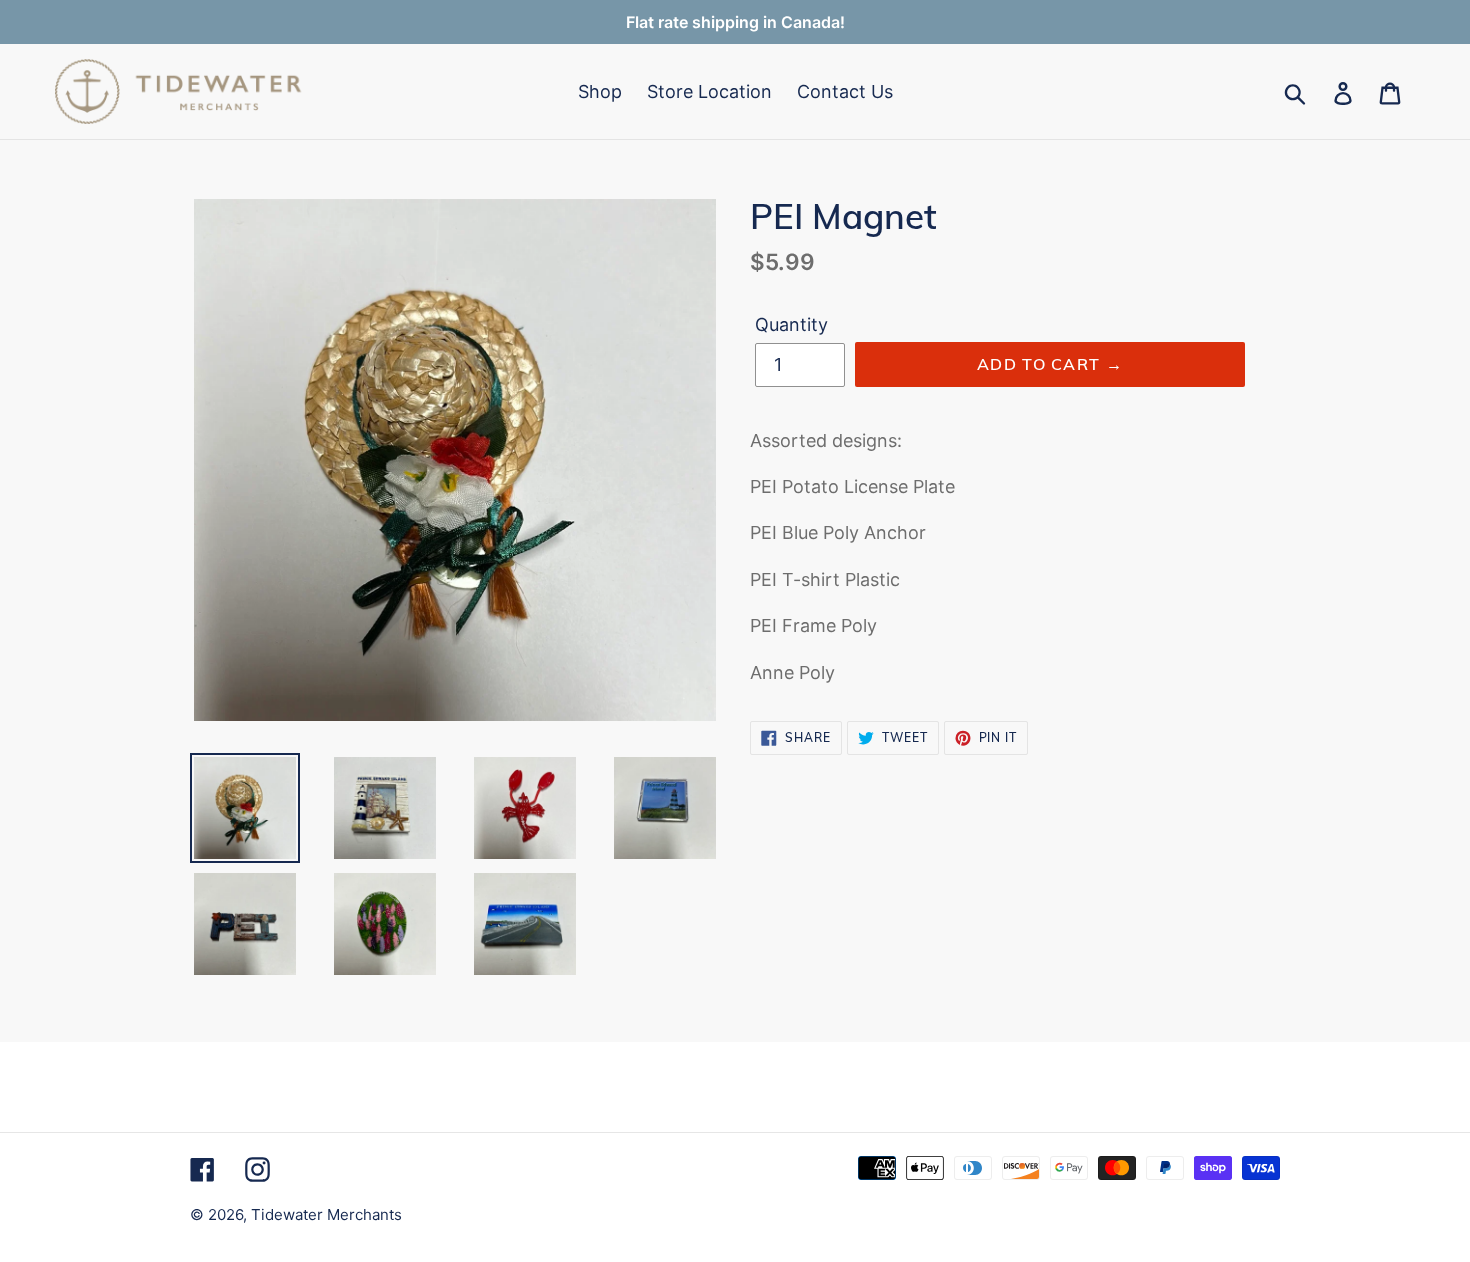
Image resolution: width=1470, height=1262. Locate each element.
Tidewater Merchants (326, 1214)
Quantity (791, 324)
